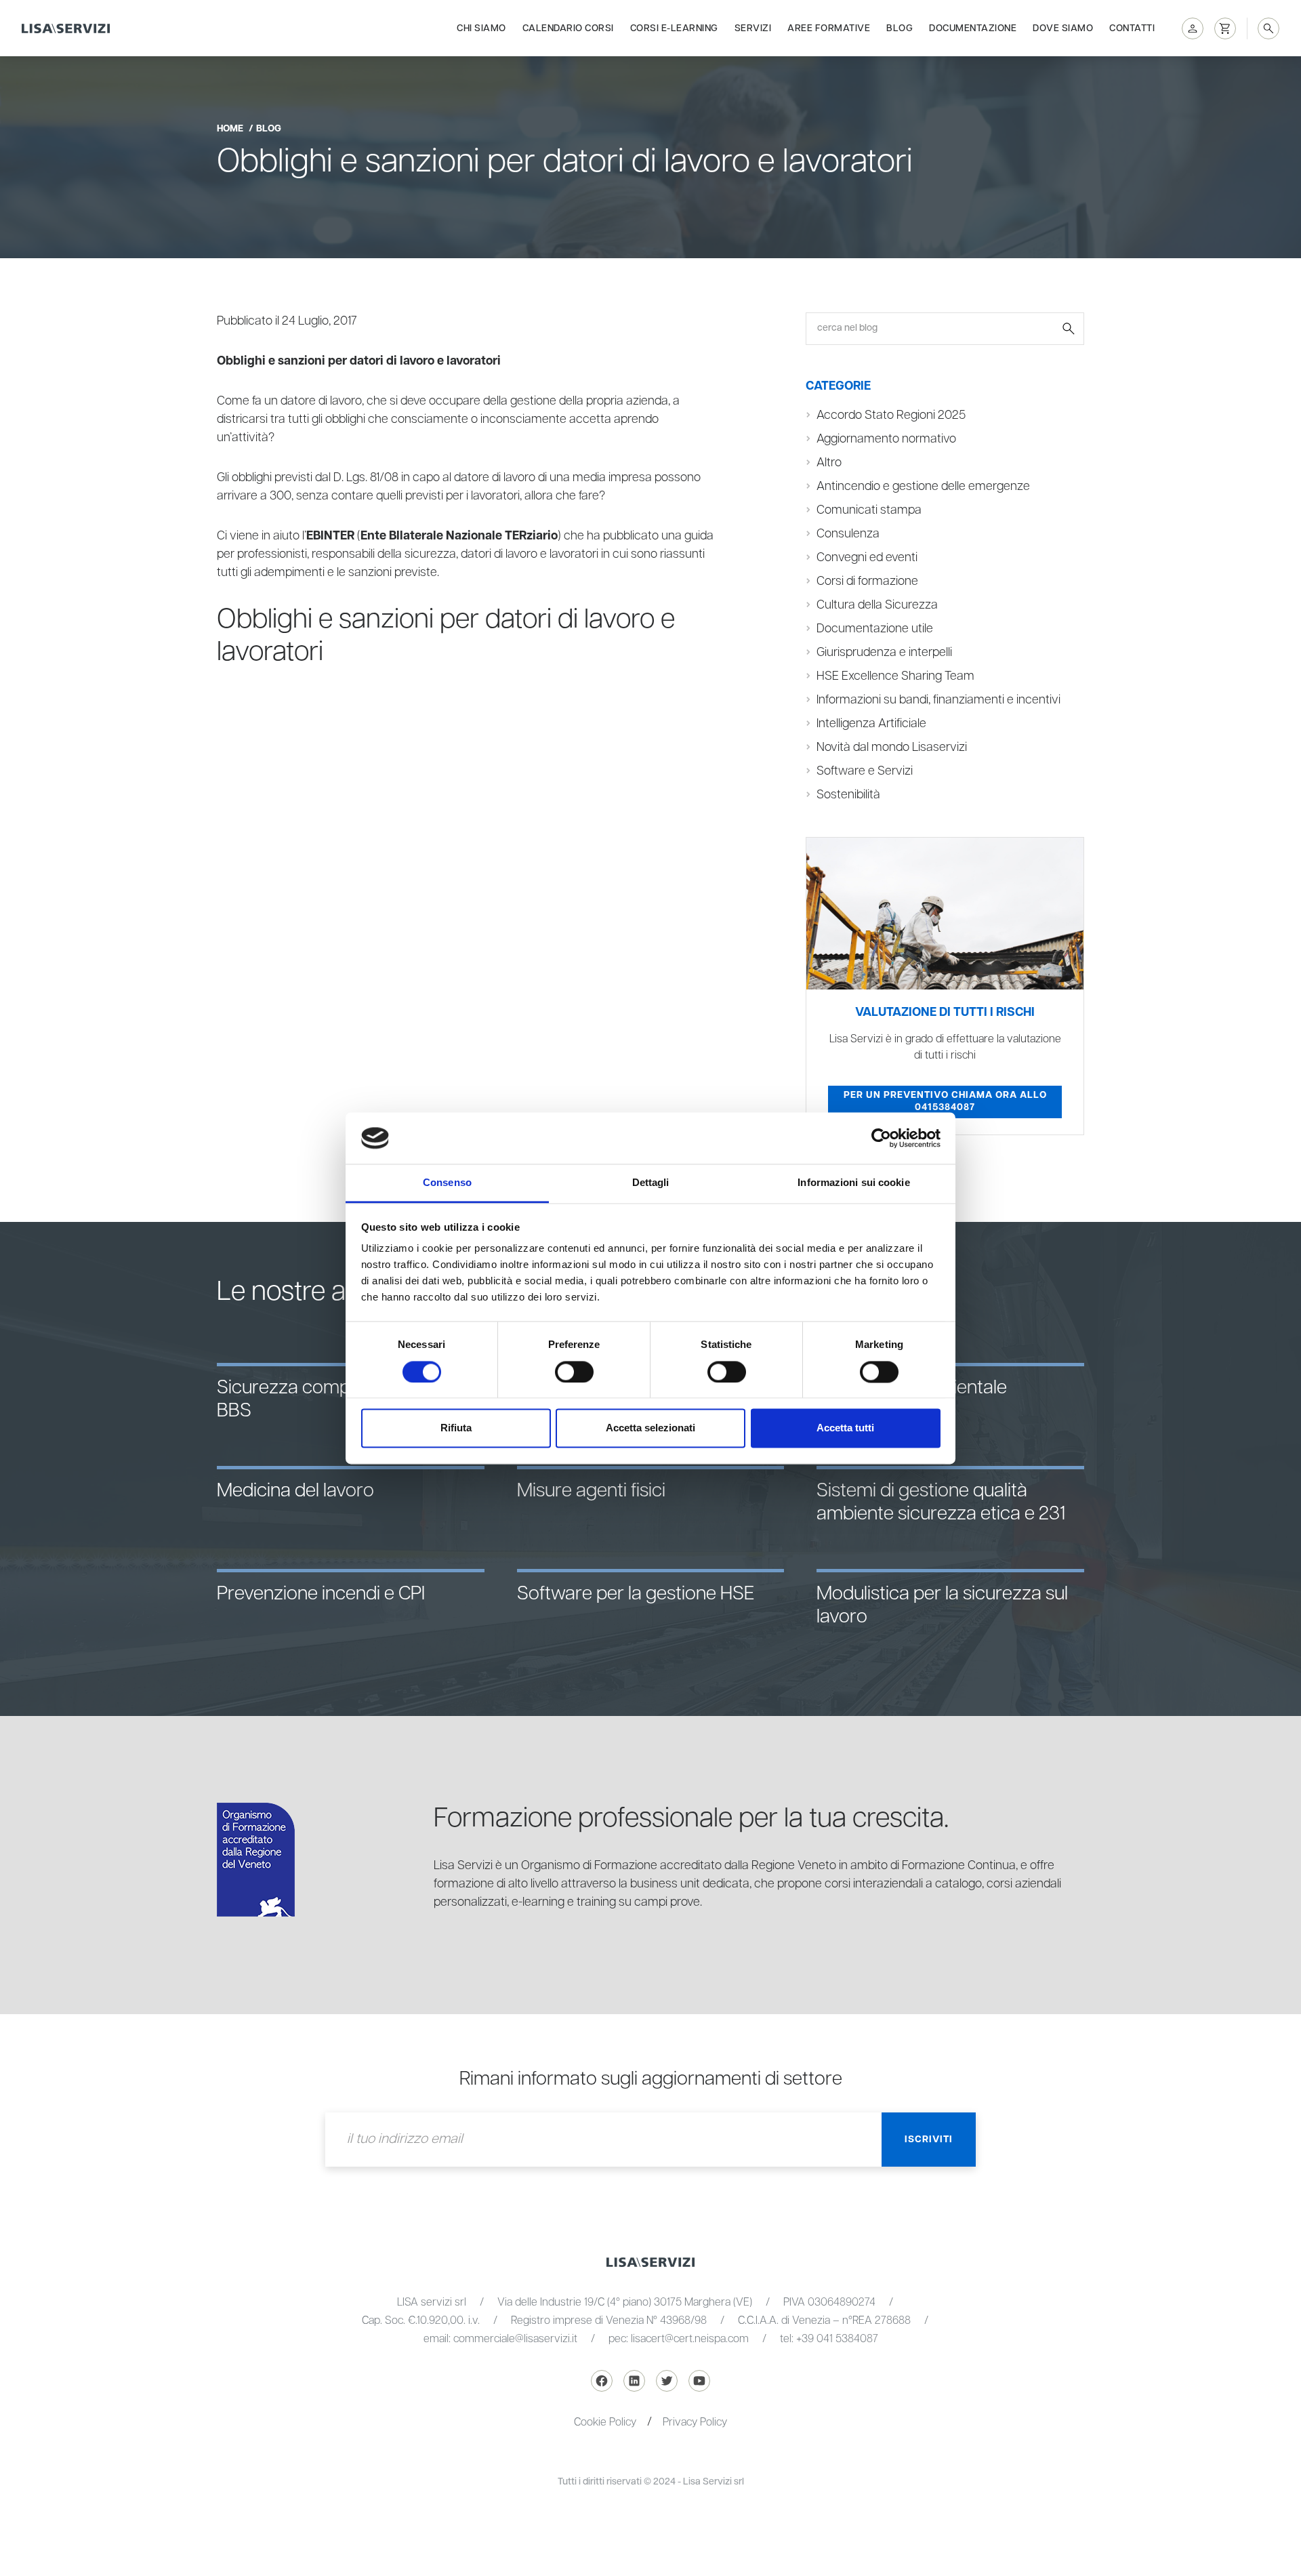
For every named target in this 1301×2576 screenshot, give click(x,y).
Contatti (1132, 28)
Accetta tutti (845, 1428)
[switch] (574, 1372)
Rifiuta (456, 1428)
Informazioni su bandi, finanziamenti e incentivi (938, 700)
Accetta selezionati (650, 1428)
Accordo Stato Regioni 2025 (891, 415)
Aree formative (829, 28)
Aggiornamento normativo (886, 439)
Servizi (753, 28)
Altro (829, 463)
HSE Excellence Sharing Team (895, 676)
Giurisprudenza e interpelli (884, 653)
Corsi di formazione (867, 581)
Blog (900, 28)
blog (269, 129)
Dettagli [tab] (651, 1183)
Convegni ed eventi (867, 558)
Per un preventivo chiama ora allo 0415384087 (945, 1101)
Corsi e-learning (674, 28)
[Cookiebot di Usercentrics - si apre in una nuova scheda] (881, 1138)
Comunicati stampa (869, 510)
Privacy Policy (695, 2422)
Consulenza (848, 534)
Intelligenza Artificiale (871, 724)
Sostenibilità (848, 795)
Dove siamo (1063, 28)
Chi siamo (481, 28)
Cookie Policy (605, 2422)
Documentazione (973, 28)
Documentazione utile (875, 629)
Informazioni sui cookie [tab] (853, 1183)
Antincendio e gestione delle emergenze (923, 487)
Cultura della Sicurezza (877, 605)
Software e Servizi (865, 771)
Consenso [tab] (447, 1183)
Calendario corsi (568, 28)
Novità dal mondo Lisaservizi (892, 748)
